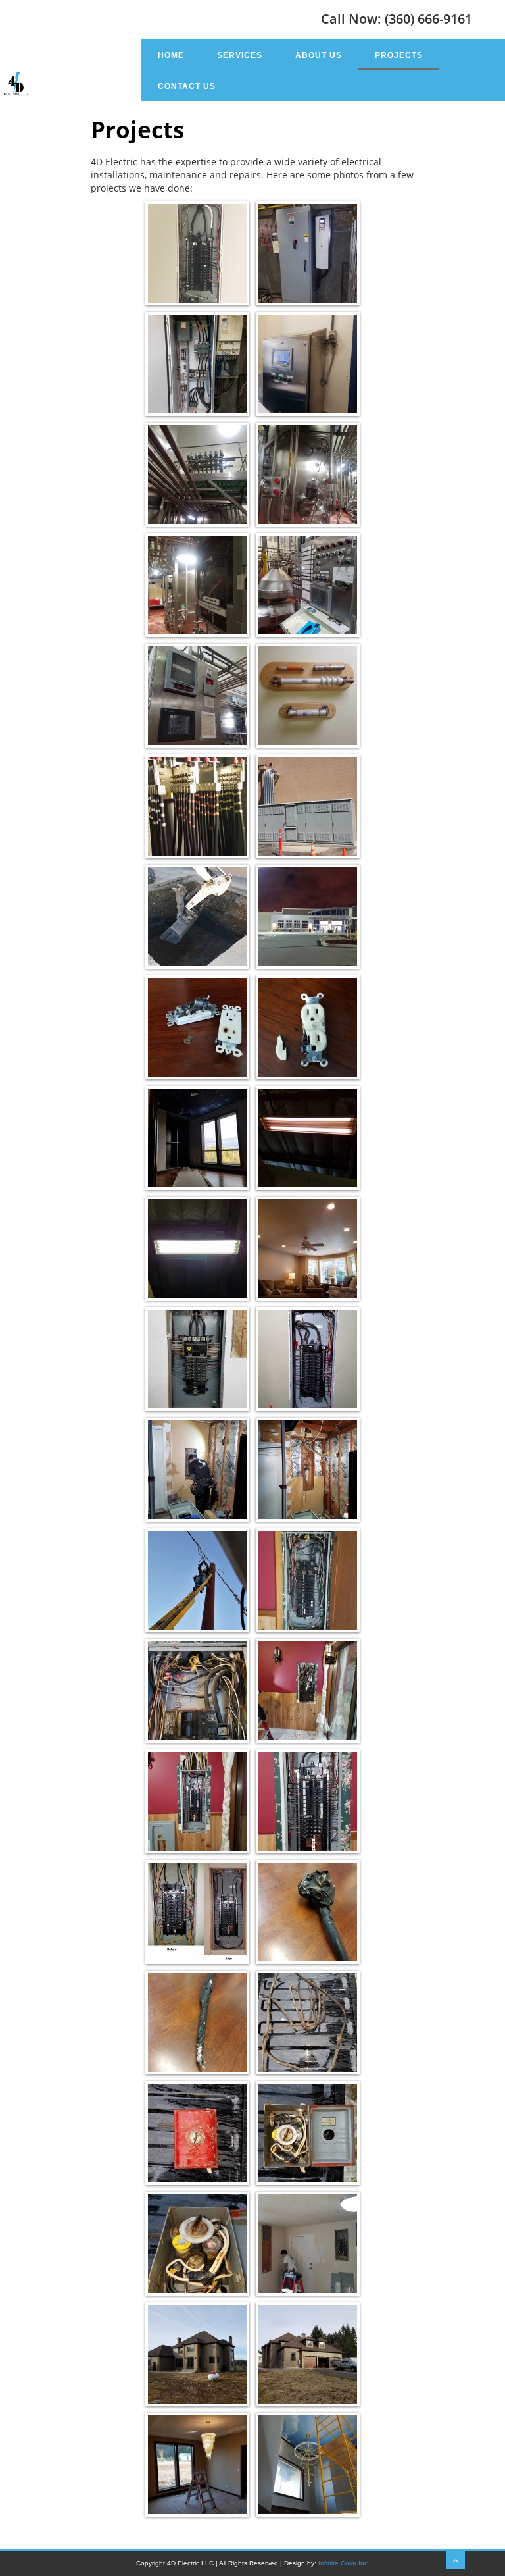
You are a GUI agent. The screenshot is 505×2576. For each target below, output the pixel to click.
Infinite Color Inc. (344, 2563)
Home (171, 55)
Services (240, 55)
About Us (319, 55)
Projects (399, 55)
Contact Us (187, 86)
